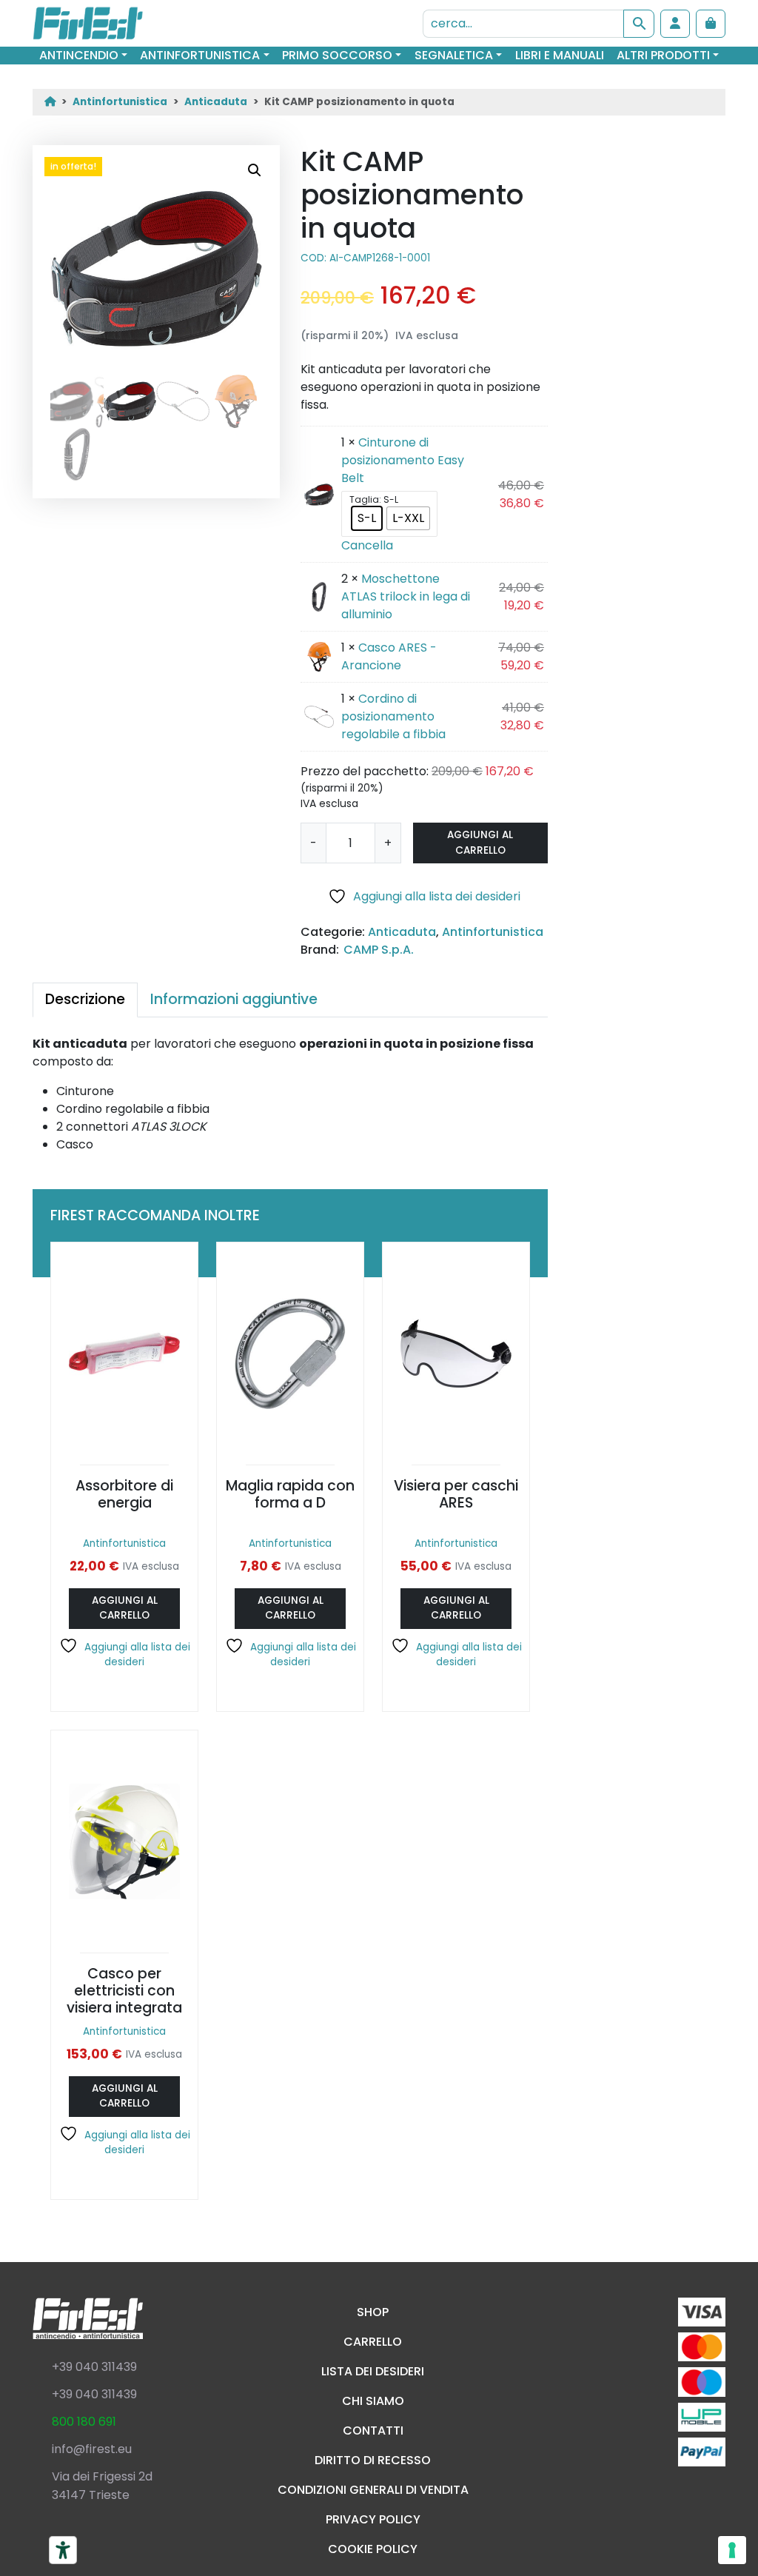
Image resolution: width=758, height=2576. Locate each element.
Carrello (373, 2342)
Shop (373, 2312)
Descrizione (85, 999)
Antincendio (79, 55)
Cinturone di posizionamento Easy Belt (403, 460)
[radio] (367, 518)
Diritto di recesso (373, 2460)
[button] (255, 170)
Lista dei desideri (373, 2371)
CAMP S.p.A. (379, 950)
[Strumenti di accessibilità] (63, 2550)
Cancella (367, 545)
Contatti (373, 2431)
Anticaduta (216, 102)
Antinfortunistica (200, 55)
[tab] (85, 1000)
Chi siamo (373, 2401)
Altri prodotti (663, 55)
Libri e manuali (560, 55)
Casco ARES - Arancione (389, 656)
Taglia (364, 500)
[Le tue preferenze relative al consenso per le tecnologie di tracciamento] (732, 2550)
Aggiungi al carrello (480, 842)
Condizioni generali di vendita (373, 2490)
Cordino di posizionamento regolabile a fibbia (393, 716)
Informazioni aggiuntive (234, 999)
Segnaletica (454, 55)
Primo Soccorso (337, 55)
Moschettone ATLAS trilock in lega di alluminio (406, 596)
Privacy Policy (373, 2519)
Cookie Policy (373, 2549)
